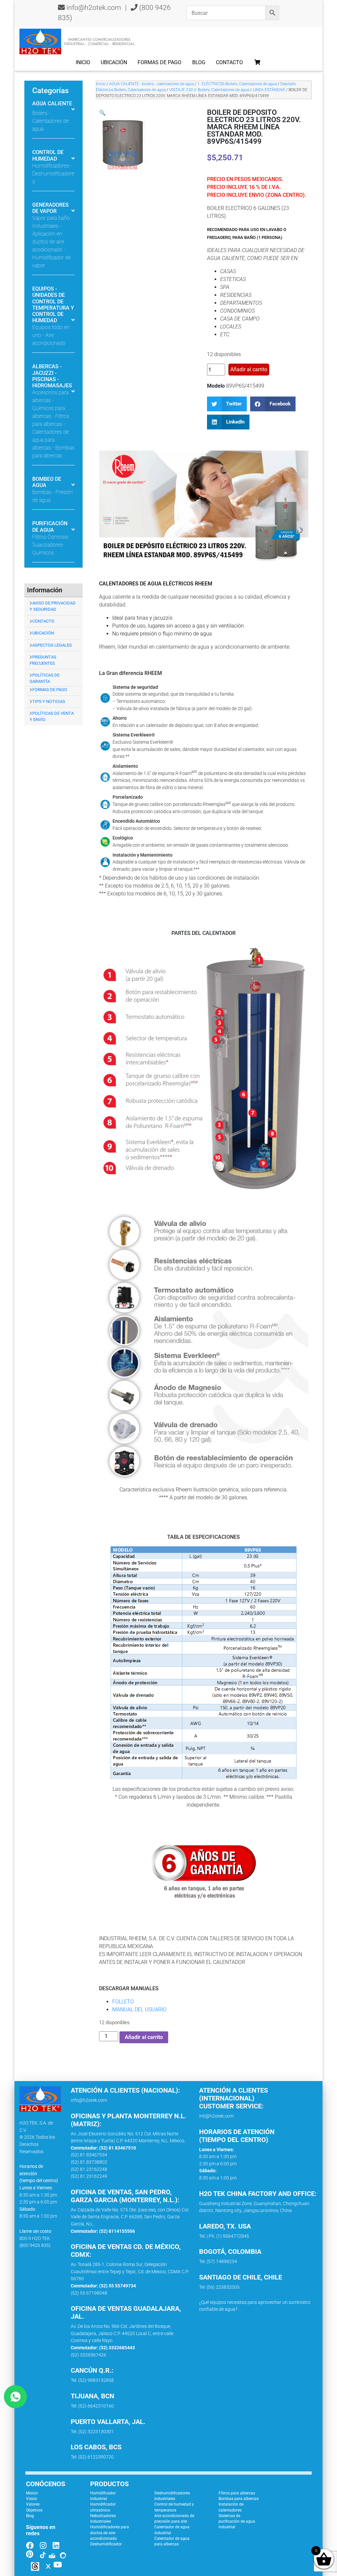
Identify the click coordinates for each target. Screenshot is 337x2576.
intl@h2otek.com (216, 2116)
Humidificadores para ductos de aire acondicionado (110, 2533)
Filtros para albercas (237, 2493)
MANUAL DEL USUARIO (139, 2009)
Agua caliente (52, 103)
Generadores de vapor (51, 208)
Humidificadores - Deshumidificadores (53, 174)
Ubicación (114, 62)
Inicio (83, 62)
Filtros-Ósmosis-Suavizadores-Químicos (51, 545)
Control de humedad (48, 155)
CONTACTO (43, 621)
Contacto (229, 62)
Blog (199, 62)
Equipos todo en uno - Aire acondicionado (51, 335)
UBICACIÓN (43, 633)
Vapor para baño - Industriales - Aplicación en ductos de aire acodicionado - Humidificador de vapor (52, 242)
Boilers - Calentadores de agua (51, 121)
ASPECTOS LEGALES (52, 645)
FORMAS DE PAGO (50, 690)
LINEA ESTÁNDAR (269, 90)
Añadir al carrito (249, 369)
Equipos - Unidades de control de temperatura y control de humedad (53, 305)
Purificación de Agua (50, 527)
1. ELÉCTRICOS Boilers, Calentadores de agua (237, 84)
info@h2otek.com (94, 8)
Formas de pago (159, 62)
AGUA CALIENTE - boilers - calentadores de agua (152, 84)
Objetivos (34, 2510)
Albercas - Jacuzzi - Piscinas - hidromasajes (52, 376)
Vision (32, 2499)
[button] (102, 113)
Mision (32, 2493)
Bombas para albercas (239, 2499)
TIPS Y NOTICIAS (49, 701)
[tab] (53, 112)
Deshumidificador (106, 2544)
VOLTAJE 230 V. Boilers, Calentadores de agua (209, 90)
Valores (33, 2504)
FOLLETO (123, 2002)
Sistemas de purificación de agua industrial (237, 2522)
